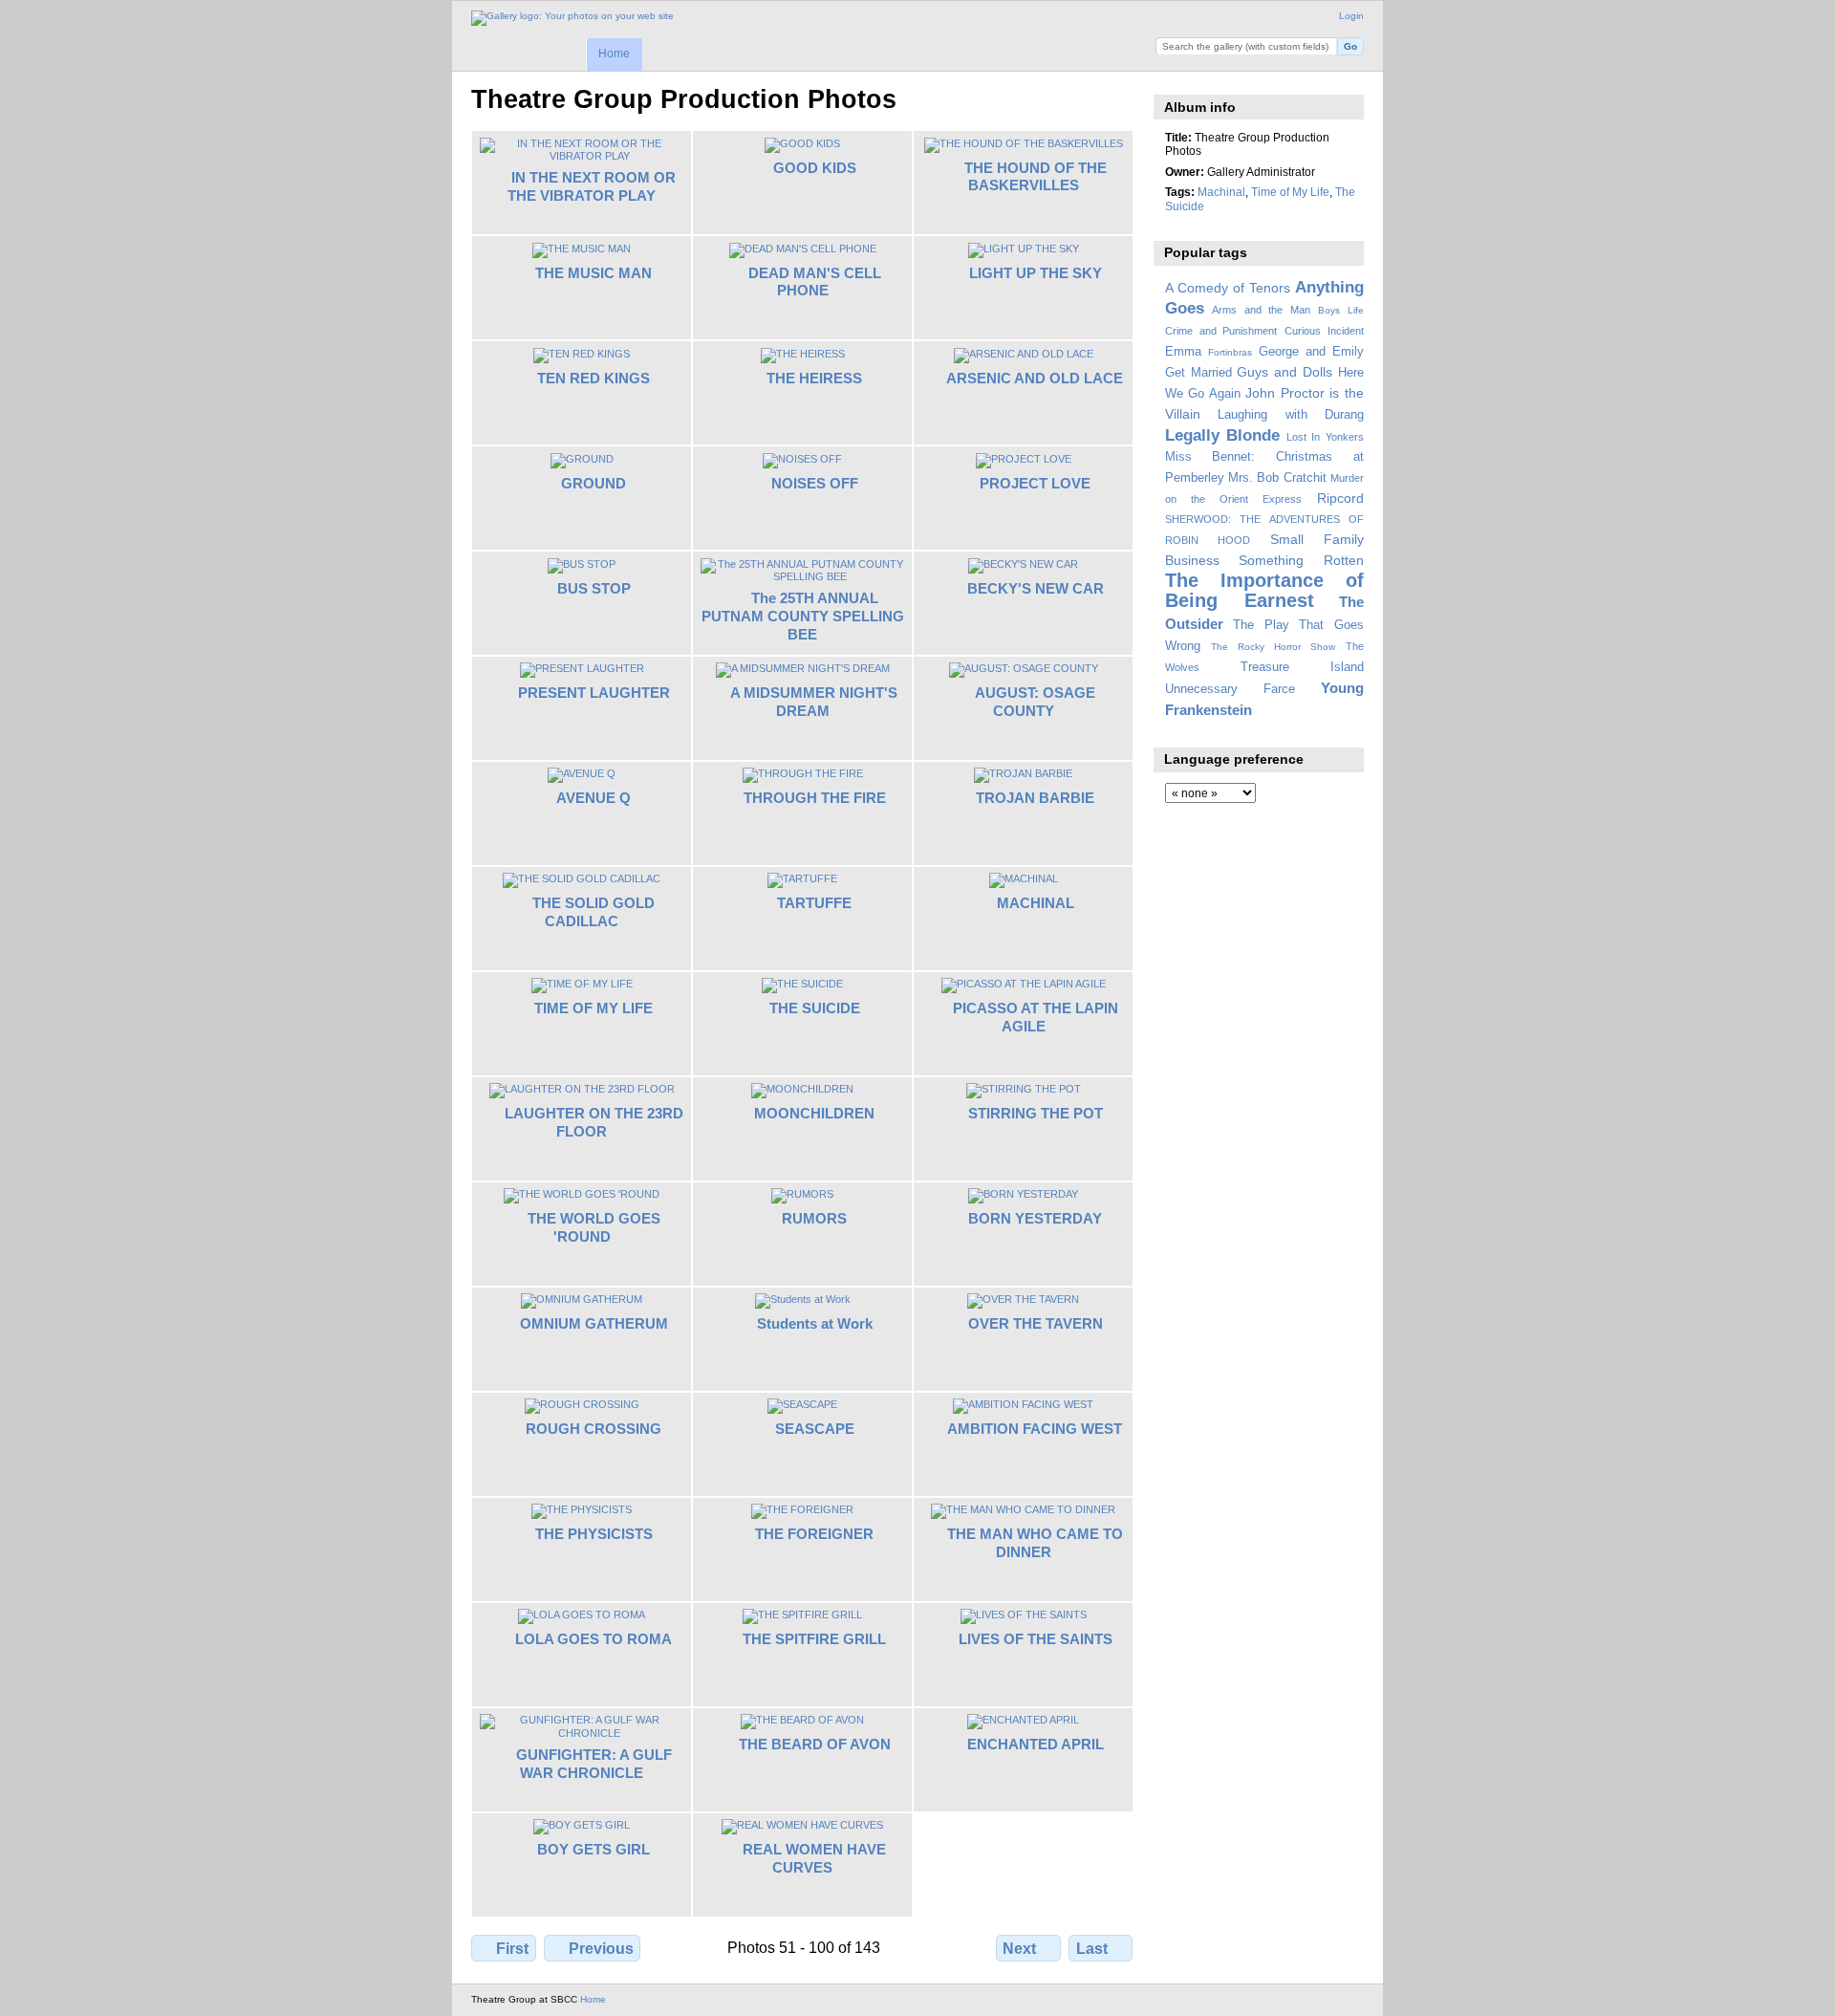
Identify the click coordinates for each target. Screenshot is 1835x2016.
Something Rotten (1301, 560)
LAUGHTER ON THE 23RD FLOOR (594, 1122)
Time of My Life (1290, 192)
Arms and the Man (1261, 310)
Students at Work (815, 1323)
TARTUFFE (814, 903)
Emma (1183, 352)
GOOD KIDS (815, 168)
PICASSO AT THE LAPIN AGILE (1036, 1017)
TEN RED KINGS (594, 378)
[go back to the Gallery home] (572, 18)
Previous (601, 1949)
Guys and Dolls (1284, 372)
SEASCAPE (815, 1429)
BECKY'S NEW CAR (1036, 588)
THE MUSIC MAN (594, 273)
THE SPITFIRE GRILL (814, 1639)
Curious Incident (1324, 331)
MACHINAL (1036, 903)
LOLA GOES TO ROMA (594, 1639)
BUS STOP (594, 588)
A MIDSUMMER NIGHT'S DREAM (814, 702)
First (512, 1949)
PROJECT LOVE (1035, 483)
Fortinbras (1230, 352)
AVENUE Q (594, 798)
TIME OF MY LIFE (594, 1008)
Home (614, 54)
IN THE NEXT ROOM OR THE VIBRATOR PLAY (592, 186)
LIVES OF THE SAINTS (1036, 1639)
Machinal (1221, 192)
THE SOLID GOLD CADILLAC (594, 912)
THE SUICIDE (815, 1008)
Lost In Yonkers (1325, 437)
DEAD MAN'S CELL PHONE (815, 282)
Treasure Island (1302, 667)
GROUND (594, 483)
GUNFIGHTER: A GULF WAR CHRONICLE (594, 1764)
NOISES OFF (815, 483)
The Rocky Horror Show (1273, 647)
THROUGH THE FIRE (815, 798)
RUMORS (814, 1218)
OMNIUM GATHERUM (594, 1323)
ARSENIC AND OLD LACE (1035, 378)
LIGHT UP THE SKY (1036, 273)
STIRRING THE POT (1036, 1113)
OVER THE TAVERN (1036, 1323)
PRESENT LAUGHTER (594, 693)
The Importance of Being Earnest (1264, 590)
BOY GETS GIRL (594, 1849)
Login (1351, 16)
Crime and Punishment (1221, 331)
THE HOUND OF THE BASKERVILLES (1036, 177)
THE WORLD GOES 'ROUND (594, 1227)
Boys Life (1341, 310)
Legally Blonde (1223, 435)
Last (1092, 1949)
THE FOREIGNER (814, 1534)
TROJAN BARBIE (1035, 798)
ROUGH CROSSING (594, 1429)
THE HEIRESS (814, 378)
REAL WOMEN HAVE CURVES (814, 1858)
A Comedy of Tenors (1228, 288)
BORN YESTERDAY (1035, 1218)
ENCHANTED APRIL (1036, 1744)
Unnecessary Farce (1230, 689)
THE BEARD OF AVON (815, 1744)
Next (1019, 1949)
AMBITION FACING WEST (1035, 1429)
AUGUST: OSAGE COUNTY (1035, 702)
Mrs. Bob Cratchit (1277, 478)
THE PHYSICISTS (594, 1534)
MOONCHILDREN (814, 1113)
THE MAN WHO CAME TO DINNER (1035, 1543)
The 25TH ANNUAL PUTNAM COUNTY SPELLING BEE (803, 616)
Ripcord (1340, 498)
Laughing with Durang (1291, 415)
